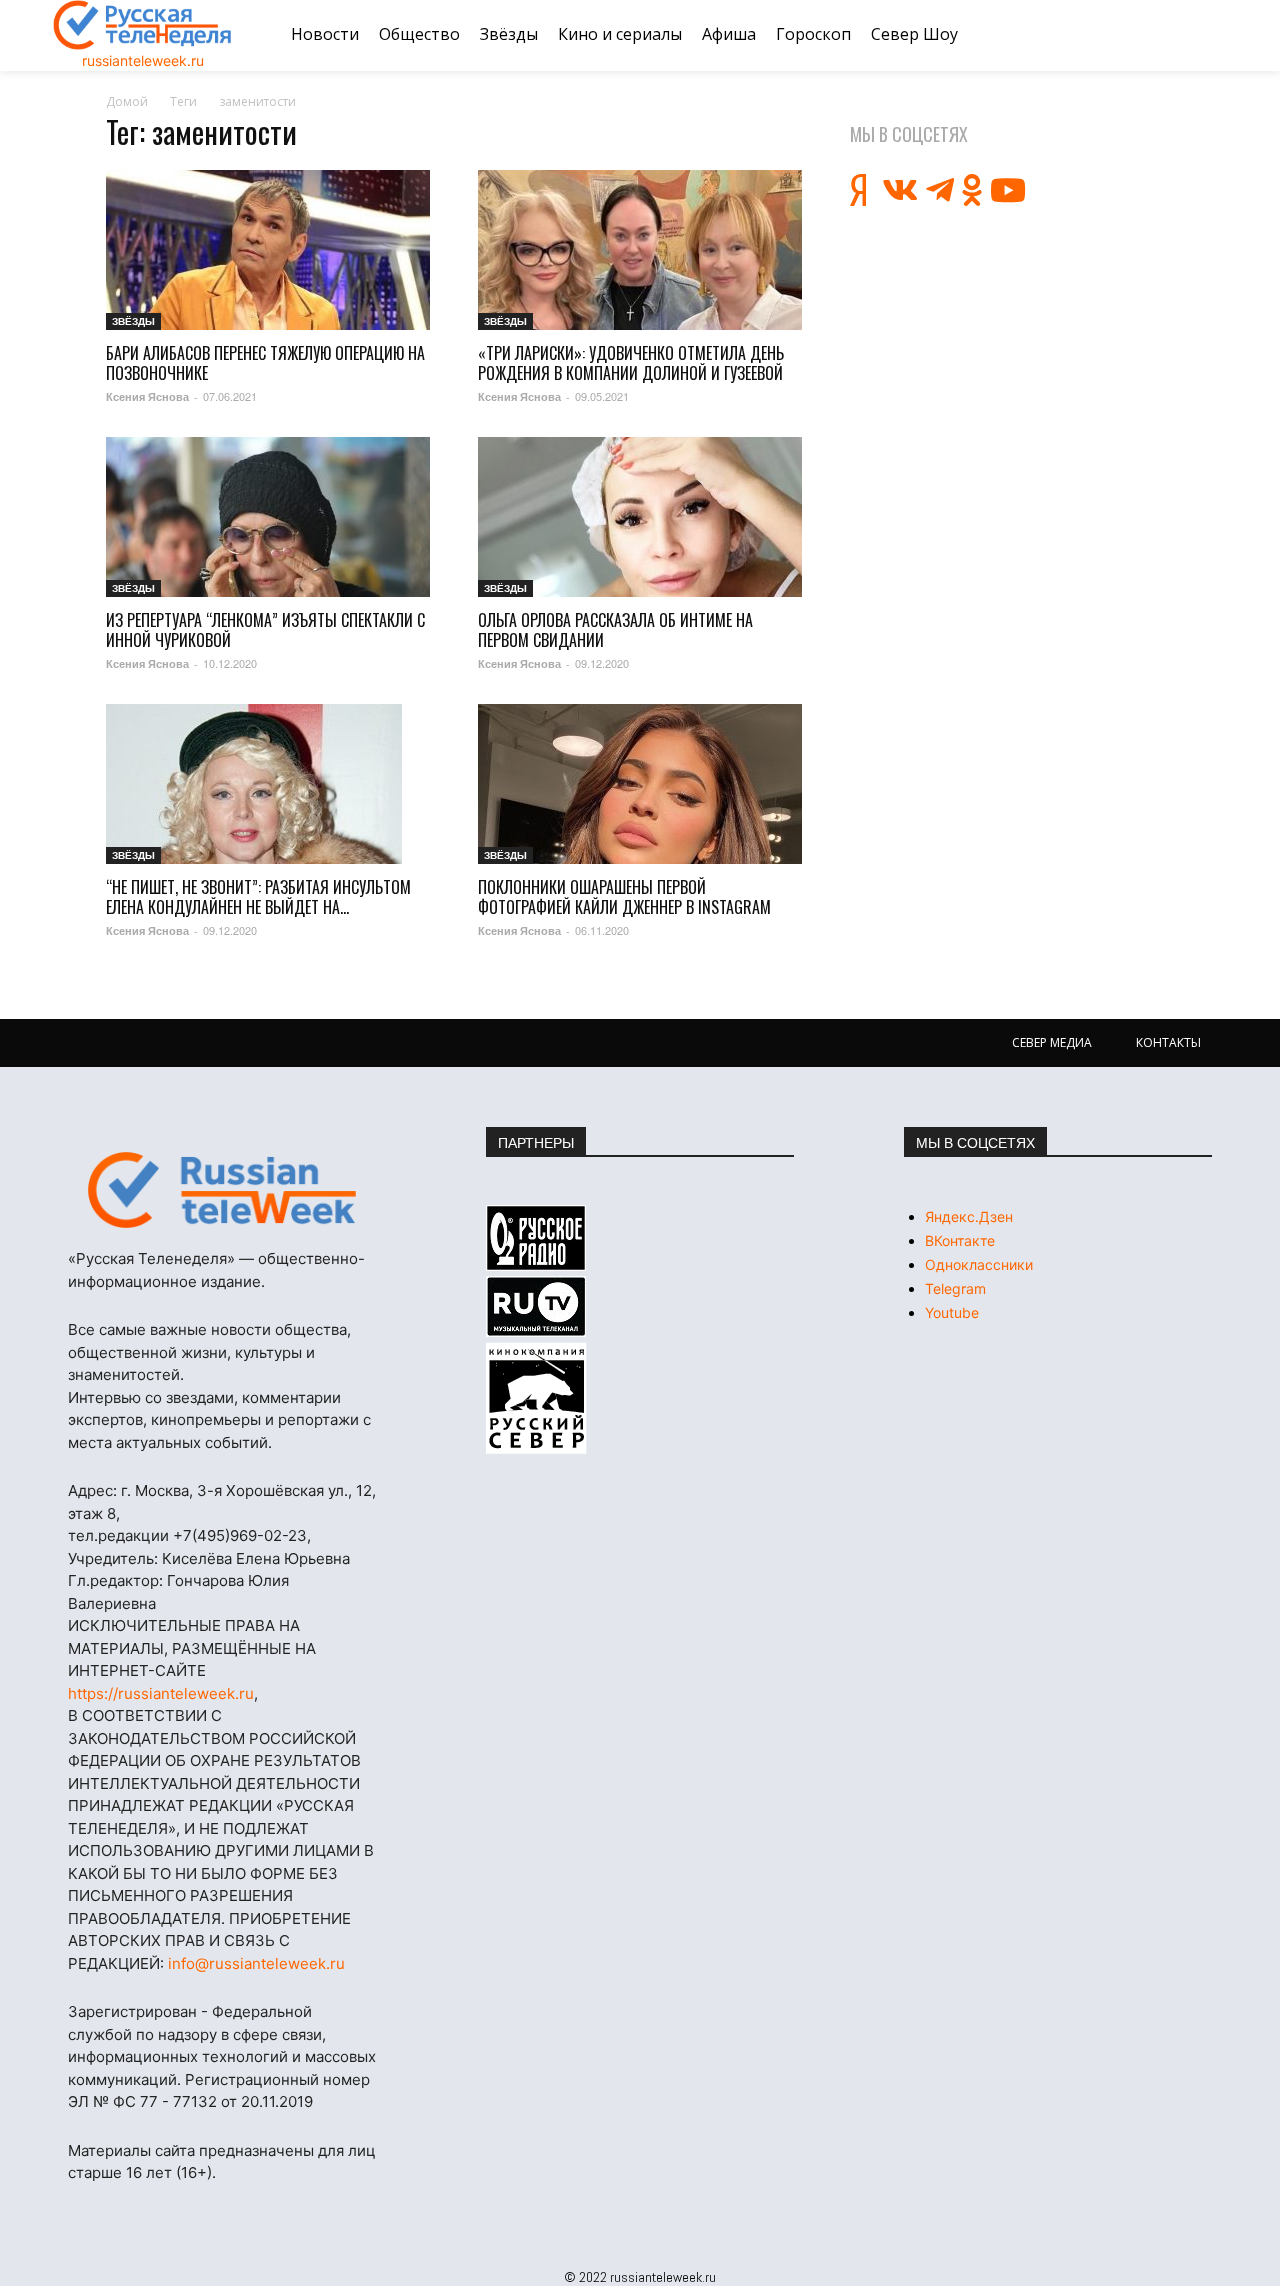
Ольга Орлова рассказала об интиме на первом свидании (615, 630)
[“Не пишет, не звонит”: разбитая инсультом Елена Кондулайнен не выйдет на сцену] (268, 784)
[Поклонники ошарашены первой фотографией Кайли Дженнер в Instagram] (640, 784)
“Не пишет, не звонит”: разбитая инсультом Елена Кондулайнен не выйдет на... (258, 897)
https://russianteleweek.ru (161, 1693)
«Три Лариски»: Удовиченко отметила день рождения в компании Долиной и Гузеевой (631, 363)
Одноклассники (979, 1264)
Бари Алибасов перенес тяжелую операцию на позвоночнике (265, 363)
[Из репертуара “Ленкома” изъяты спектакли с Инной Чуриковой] (268, 517)
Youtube (952, 1312)
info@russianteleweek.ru (256, 1963)
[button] (1203, 35)
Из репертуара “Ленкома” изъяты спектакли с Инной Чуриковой (265, 630)
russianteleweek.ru (143, 60)
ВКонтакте (960, 1240)
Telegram (955, 1288)
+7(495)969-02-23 (240, 1535)
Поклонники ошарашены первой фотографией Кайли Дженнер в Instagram (624, 897)
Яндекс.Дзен (969, 1216)
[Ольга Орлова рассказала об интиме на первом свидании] (640, 517)
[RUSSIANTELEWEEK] (143, 25)
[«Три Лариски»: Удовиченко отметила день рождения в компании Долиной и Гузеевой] (640, 250)
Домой (127, 101)
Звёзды (133, 321)
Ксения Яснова (147, 396)
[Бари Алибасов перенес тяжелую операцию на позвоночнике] (268, 250)
